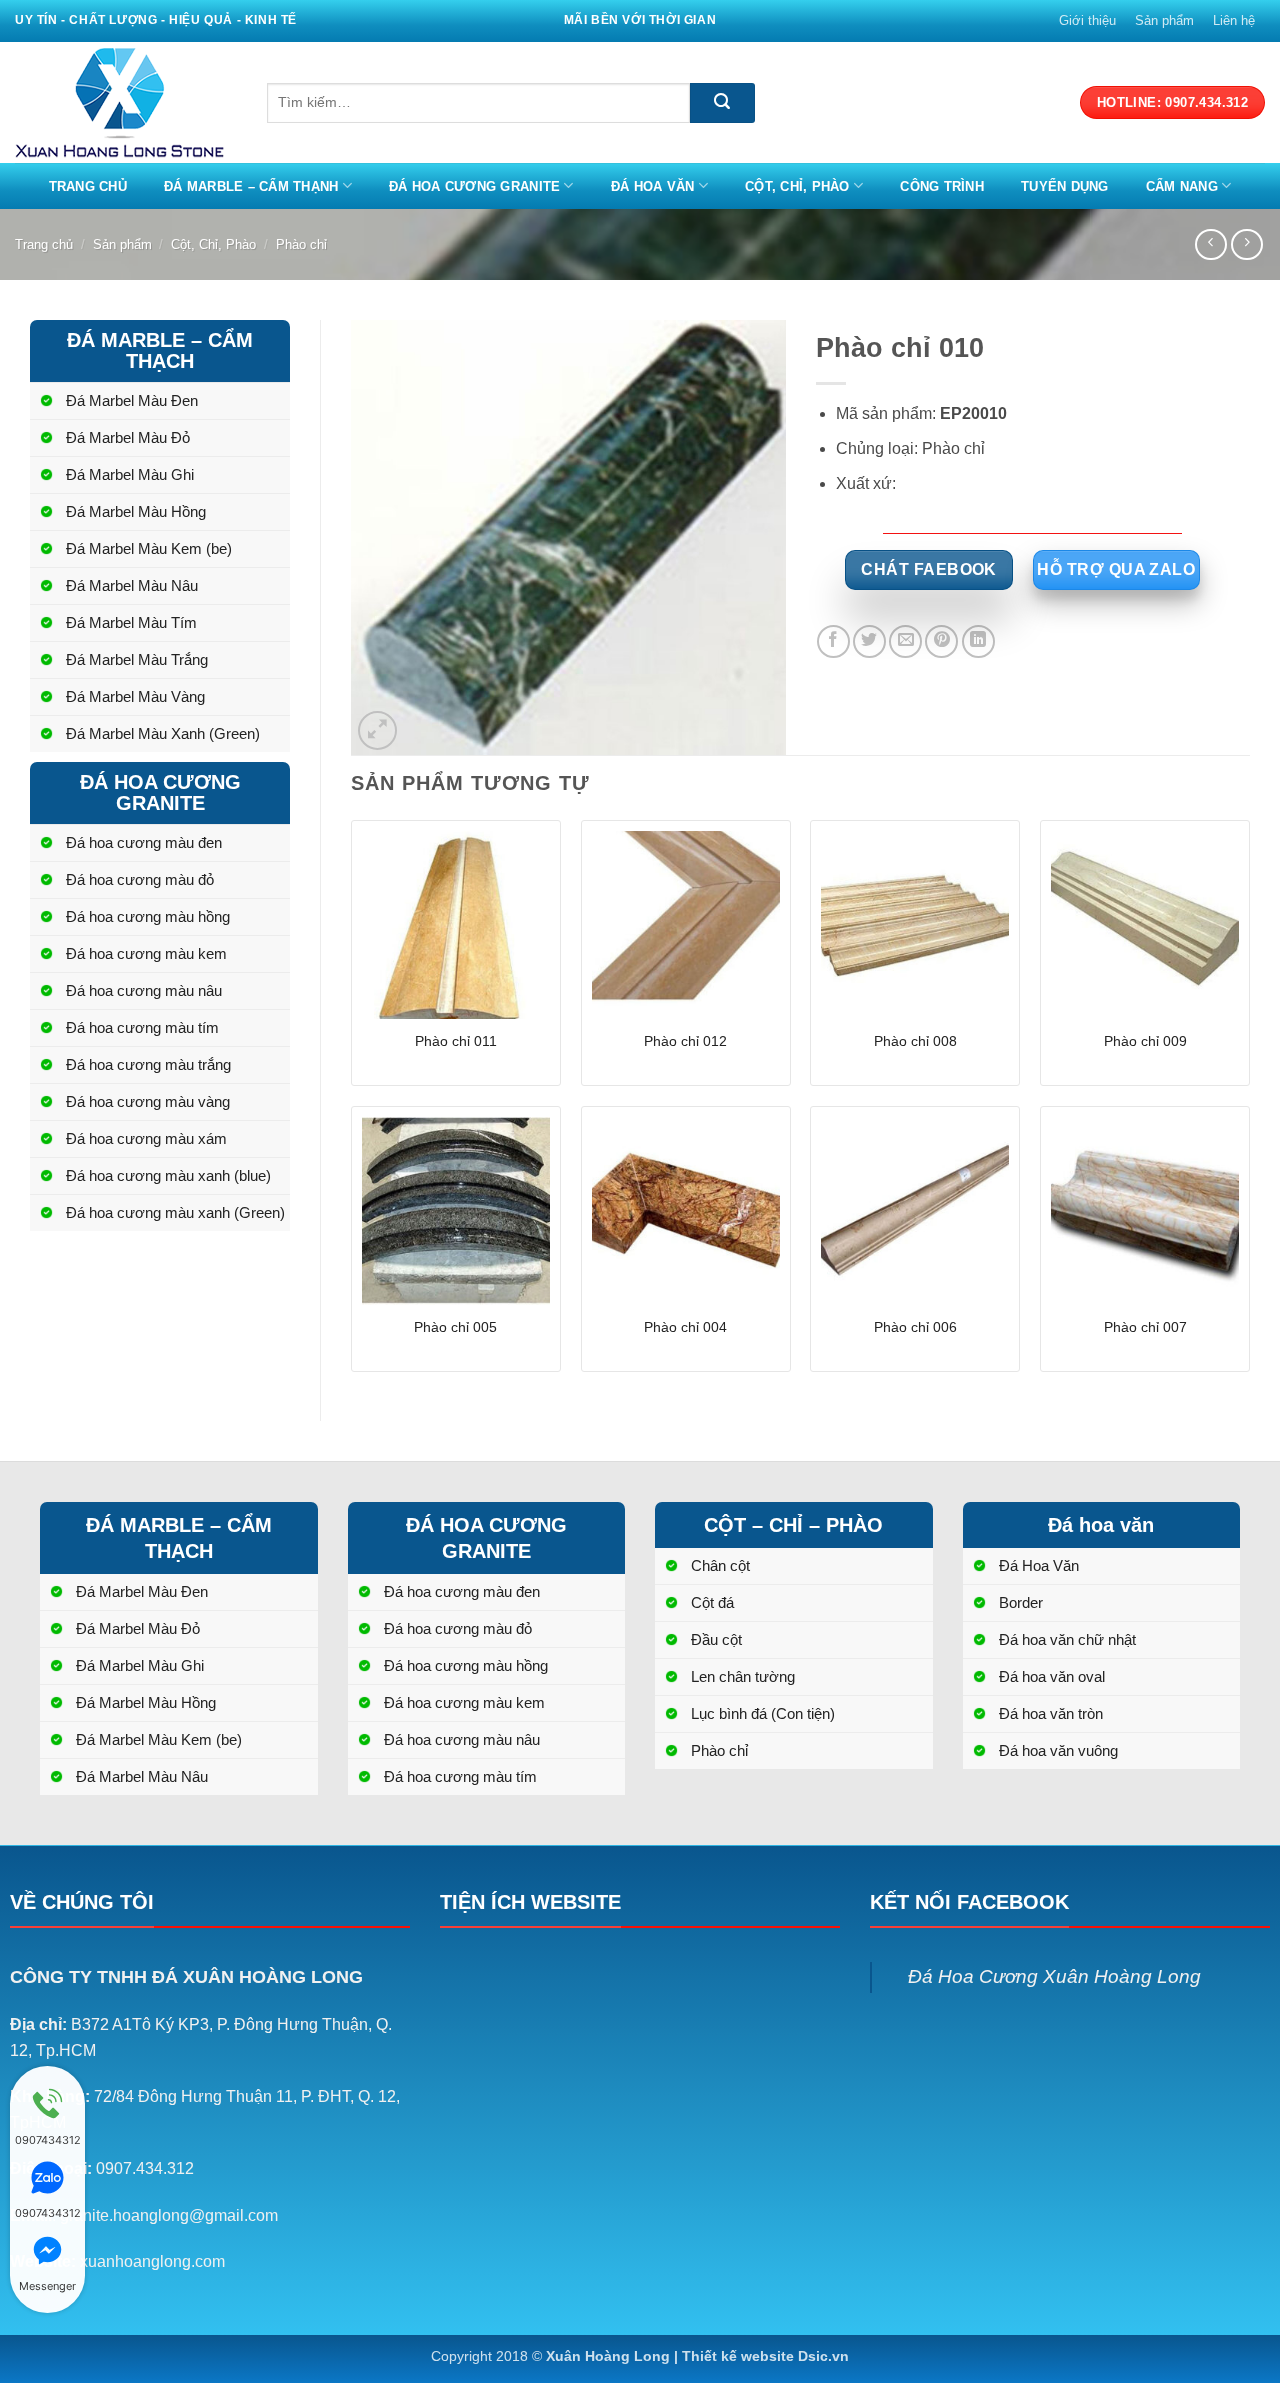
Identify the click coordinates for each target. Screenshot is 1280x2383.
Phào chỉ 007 (1145, 1327)
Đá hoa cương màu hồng (148, 916)
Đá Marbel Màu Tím (131, 622)
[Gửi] (722, 103)
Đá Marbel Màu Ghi (130, 474)
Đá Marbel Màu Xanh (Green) (163, 733)
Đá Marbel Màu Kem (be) (149, 548)
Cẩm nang (1182, 186)
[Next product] (1210, 244)
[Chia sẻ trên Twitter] (869, 641)
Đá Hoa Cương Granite (474, 186)
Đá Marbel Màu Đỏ (128, 437)
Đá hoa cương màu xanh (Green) (175, 1212)
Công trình (942, 186)
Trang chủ (88, 186)
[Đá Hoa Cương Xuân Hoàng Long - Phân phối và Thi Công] (126, 103)
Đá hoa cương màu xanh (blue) (168, 1175)
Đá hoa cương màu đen (144, 842)
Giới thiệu (1087, 20)
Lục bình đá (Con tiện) (763, 1713)
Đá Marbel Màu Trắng (137, 659)
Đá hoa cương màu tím (142, 1027)
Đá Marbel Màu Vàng (135, 696)
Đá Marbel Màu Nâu (132, 585)
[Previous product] (1246, 244)
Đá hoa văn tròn (1051, 1713)
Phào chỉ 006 (915, 1327)
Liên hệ (1234, 20)
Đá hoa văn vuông (1058, 1750)
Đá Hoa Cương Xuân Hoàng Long (1054, 1976)
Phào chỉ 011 (456, 1041)
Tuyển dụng (1065, 186)
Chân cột (720, 1565)
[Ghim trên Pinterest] (941, 641)
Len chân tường (743, 1676)
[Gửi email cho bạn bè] (905, 641)
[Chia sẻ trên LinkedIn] (978, 641)
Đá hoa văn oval (1052, 1676)
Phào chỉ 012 (685, 1041)
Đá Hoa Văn (653, 186)
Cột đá (712, 1602)
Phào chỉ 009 (1145, 1041)
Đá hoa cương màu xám (146, 1138)
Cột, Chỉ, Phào (797, 186)
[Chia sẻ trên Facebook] (833, 641)
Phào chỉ (301, 244)
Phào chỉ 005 (455, 1327)
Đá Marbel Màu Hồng (136, 511)
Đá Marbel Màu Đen (132, 400)
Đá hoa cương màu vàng (148, 1101)
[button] (377, 730)
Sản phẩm (1164, 20)
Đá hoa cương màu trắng (148, 1064)
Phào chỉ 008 (915, 1041)
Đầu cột (716, 1639)
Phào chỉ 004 (685, 1327)
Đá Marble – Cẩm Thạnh (251, 186)
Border (1021, 1602)
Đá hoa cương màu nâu (144, 990)
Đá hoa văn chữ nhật (1067, 1639)
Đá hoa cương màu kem (146, 953)
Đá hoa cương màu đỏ (140, 879)
